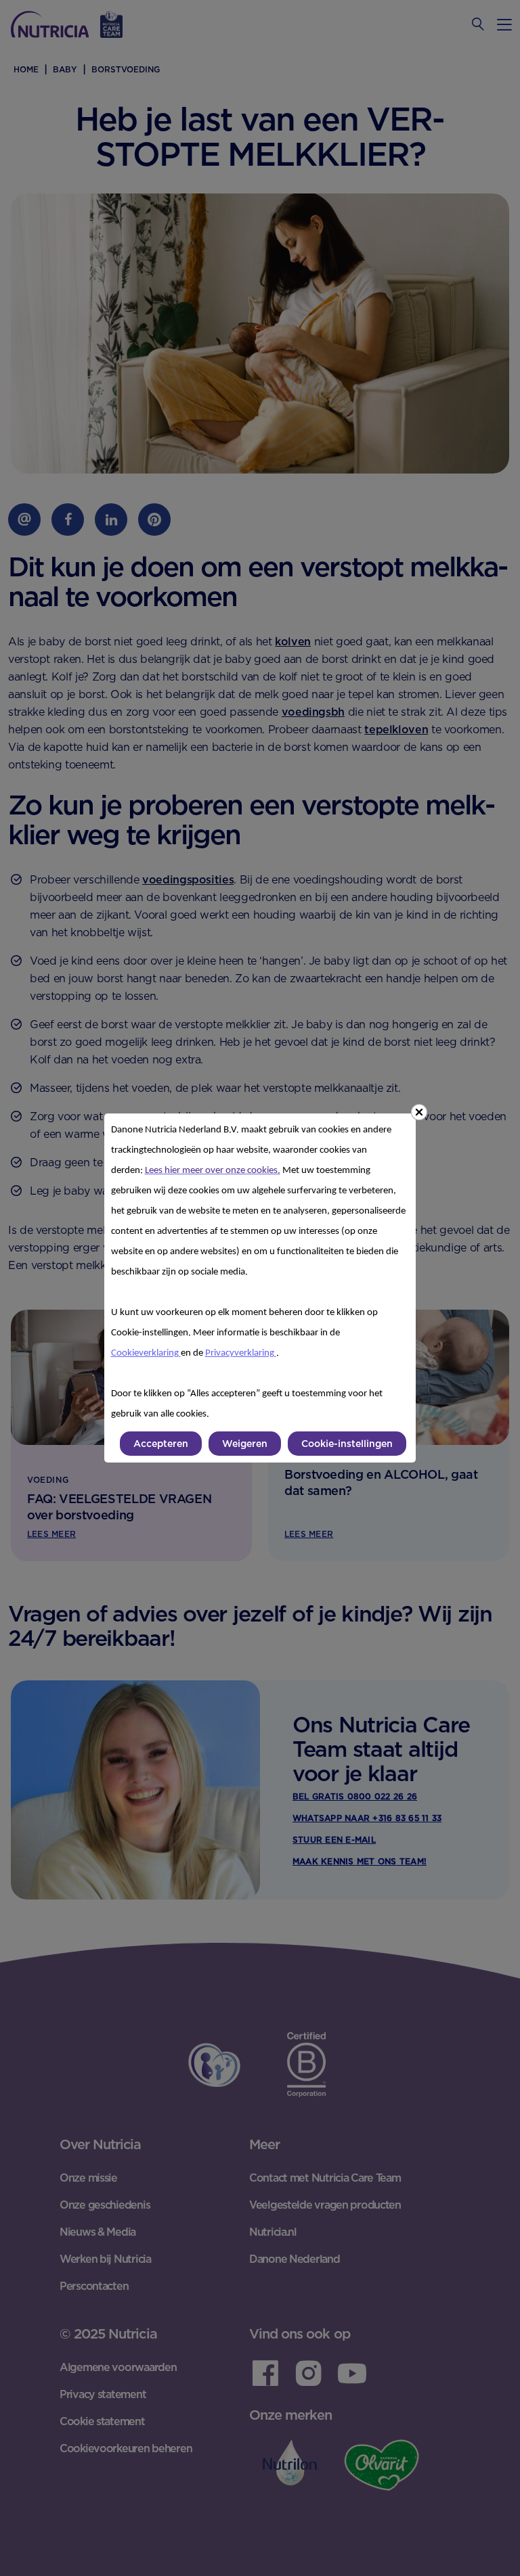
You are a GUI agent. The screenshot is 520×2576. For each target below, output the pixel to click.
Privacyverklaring (241, 1353)
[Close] (419, 1112)
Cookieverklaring (146, 1353)
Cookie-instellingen (347, 1444)
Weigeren (245, 1444)
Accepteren (161, 1444)
